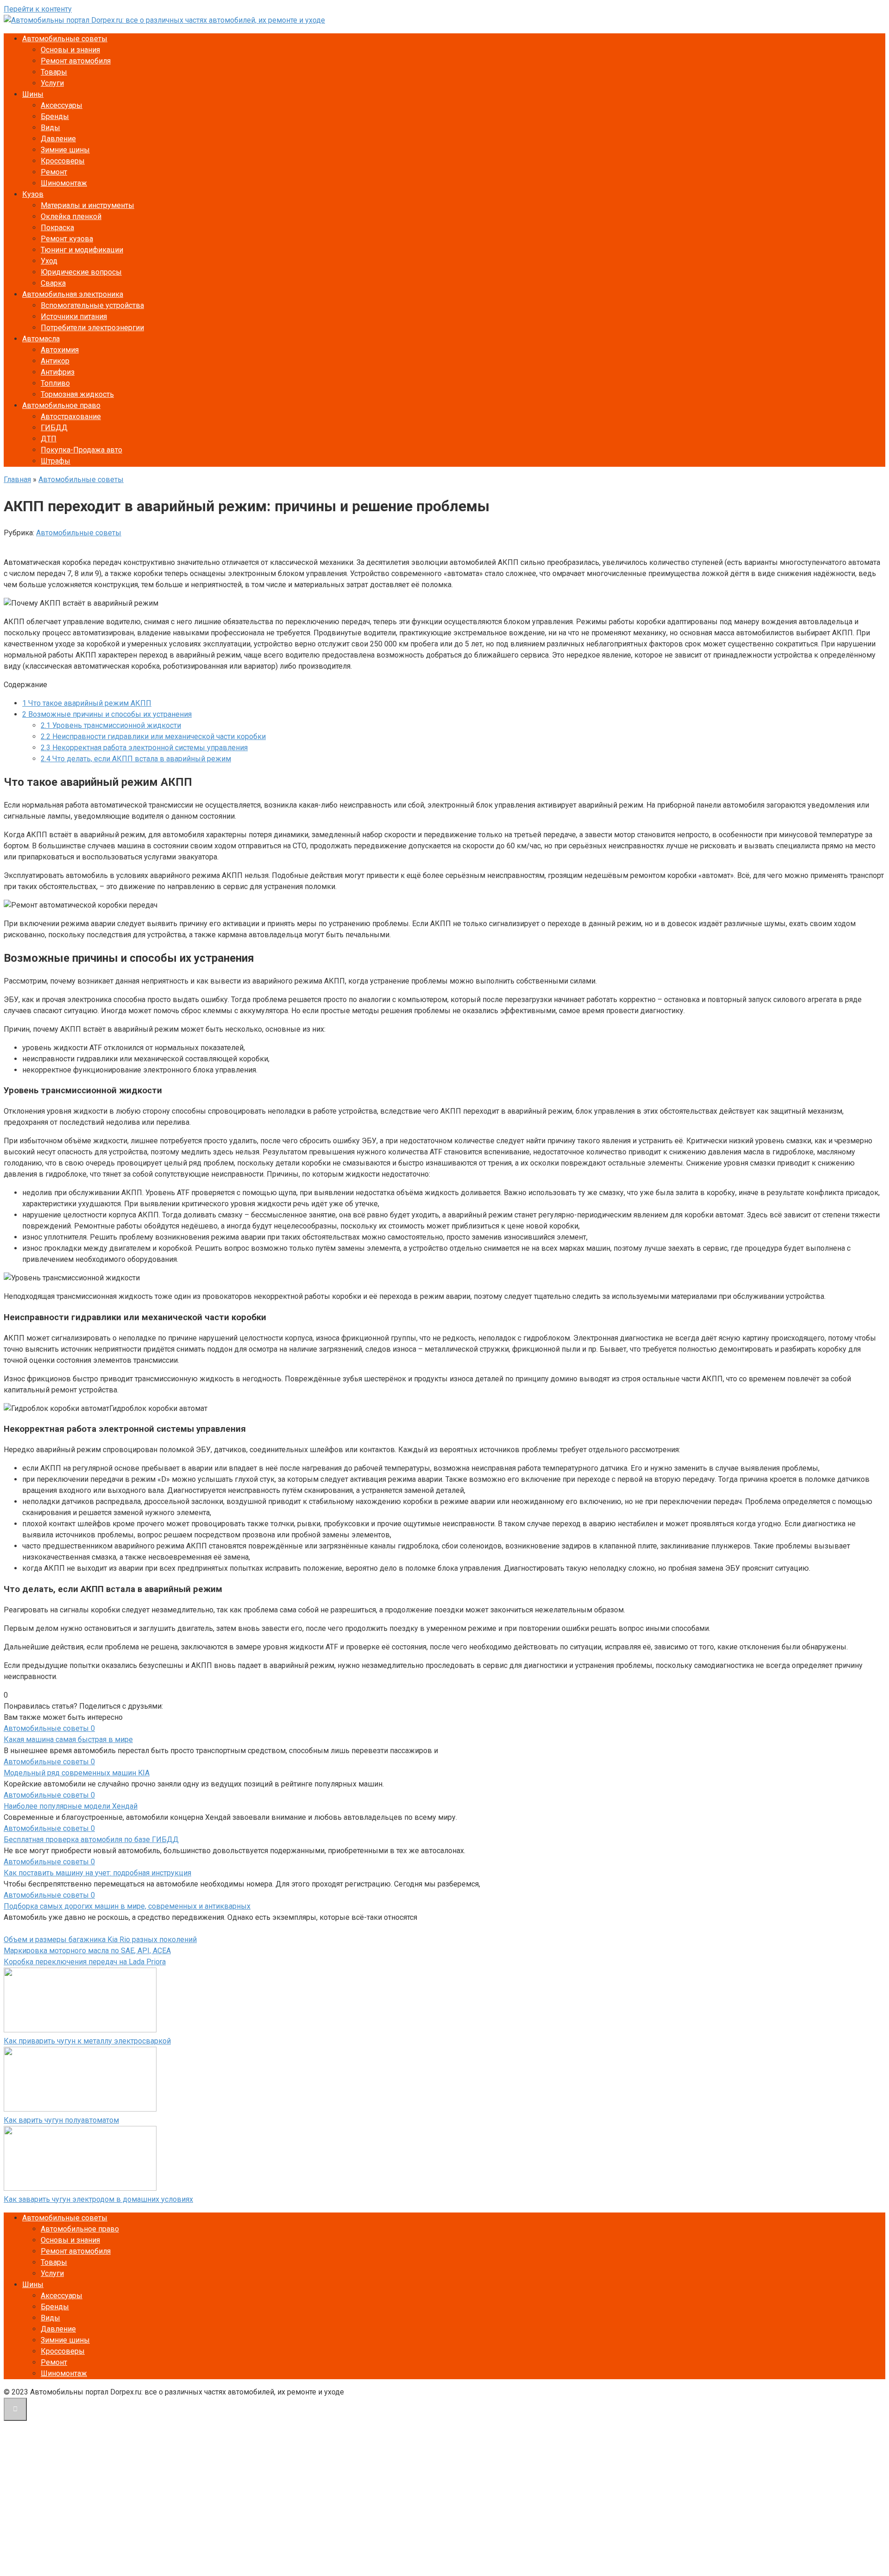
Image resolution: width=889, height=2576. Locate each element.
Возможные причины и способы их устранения (107, 714)
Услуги (52, 83)
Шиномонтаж (64, 183)
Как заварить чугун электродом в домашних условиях (98, 2199)
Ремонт (54, 172)
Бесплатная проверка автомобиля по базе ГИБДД (91, 1840)
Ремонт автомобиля (76, 61)
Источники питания (74, 317)
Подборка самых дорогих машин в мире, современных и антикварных (127, 1906)
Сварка (53, 283)
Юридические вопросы (81, 272)
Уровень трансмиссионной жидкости (111, 725)
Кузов (33, 194)
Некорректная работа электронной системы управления (144, 748)
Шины (33, 94)
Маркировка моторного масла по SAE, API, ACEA (87, 1951)
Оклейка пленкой (71, 216)
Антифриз (58, 372)
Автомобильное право (61, 405)
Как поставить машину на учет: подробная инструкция (97, 1873)
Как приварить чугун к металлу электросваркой (87, 2041)
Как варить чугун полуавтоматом (61, 2120)
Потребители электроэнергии (92, 328)
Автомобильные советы (65, 39)
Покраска (57, 228)
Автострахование (71, 417)
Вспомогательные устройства (92, 305)
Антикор (55, 361)
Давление (58, 139)
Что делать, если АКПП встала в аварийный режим (136, 759)
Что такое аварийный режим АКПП (87, 703)
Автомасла (41, 339)
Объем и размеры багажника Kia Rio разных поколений (100, 1940)
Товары (54, 72)
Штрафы (56, 461)
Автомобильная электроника (73, 294)
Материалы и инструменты (88, 205)
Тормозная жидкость (77, 394)
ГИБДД (54, 428)
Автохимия (60, 350)
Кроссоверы (63, 161)
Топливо (55, 383)
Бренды (55, 116)
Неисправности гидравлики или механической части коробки (153, 736)
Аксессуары (62, 105)
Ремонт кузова (67, 239)
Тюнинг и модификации (82, 250)
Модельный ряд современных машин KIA (77, 1773)
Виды (50, 128)
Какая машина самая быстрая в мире (68, 1739)
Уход (49, 261)
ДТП (49, 439)
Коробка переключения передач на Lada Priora (85, 1962)
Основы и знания (70, 50)
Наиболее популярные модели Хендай (71, 1806)
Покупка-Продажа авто (81, 450)
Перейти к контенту (38, 9)
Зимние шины (65, 150)
